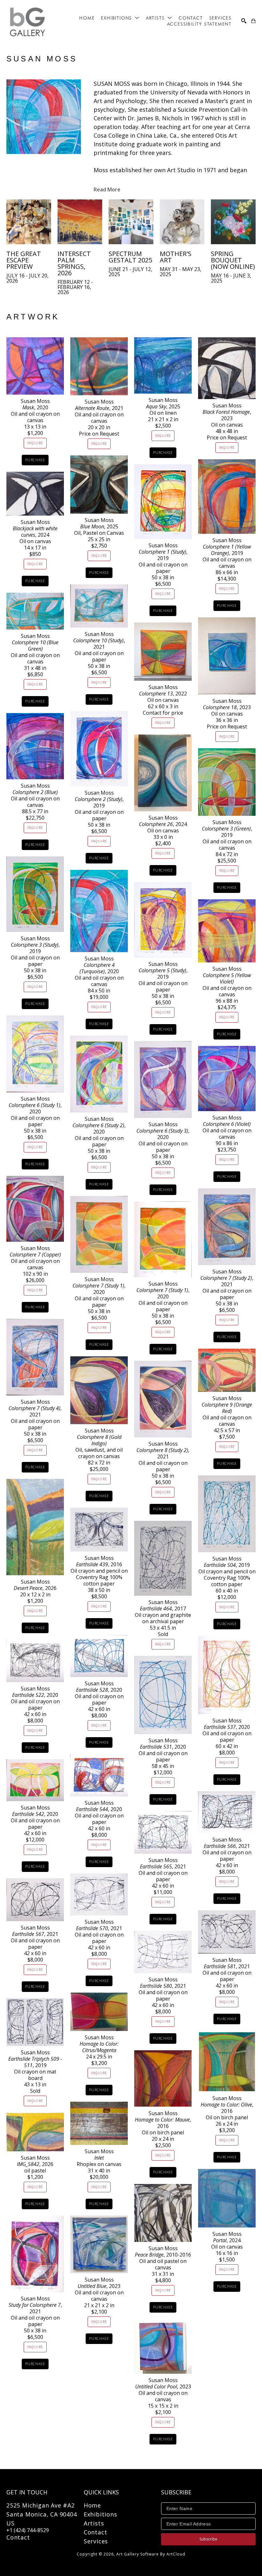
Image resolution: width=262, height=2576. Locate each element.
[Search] (244, 21)
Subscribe (208, 2539)
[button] (120, 18)
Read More (107, 189)
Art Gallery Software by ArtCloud (151, 2554)
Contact (18, 2537)
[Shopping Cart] (253, 21)
